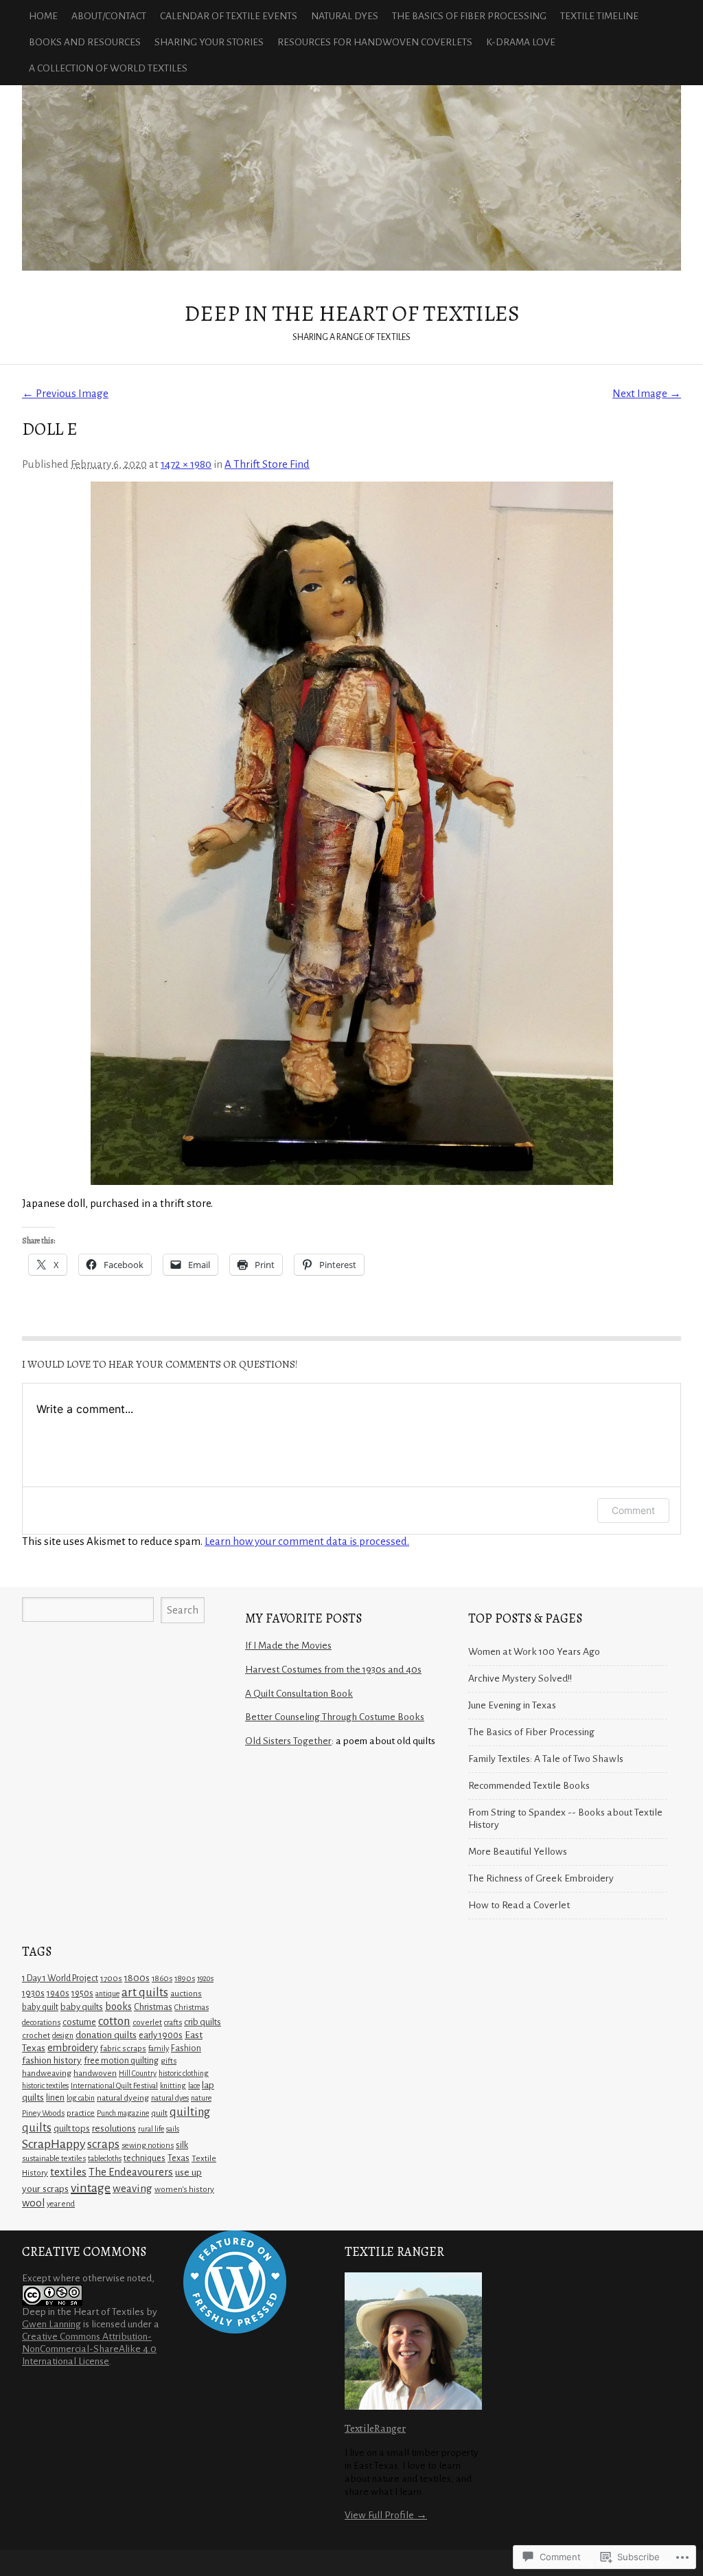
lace (194, 2086)
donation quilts (106, 2035)
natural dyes (170, 2098)
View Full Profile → (386, 2515)
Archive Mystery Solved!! (520, 1679)
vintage (91, 2188)
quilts (37, 2128)
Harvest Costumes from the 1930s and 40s (333, 1670)
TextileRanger (375, 2428)
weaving (132, 2188)
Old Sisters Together (288, 1741)
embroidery (73, 2048)
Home (43, 16)
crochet (36, 2035)
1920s (205, 1978)
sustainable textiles (54, 2159)
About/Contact (109, 16)
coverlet (147, 2023)
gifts (169, 2061)
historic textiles (45, 2086)
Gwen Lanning (51, 2324)
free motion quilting (121, 2061)
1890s (185, 1979)
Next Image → (647, 393)
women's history (184, 2189)
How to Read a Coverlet (519, 1905)
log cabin (81, 2098)
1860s (162, 1979)
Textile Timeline (599, 16)
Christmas (153, 2007)
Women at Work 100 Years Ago (534, 1652)
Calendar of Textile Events (229, 16)
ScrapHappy (54, 2144)
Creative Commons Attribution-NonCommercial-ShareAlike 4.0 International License (89, 2349)
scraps (103, 2144)
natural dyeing (123, 2098)
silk (182, 2145)
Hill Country (138, 2073)
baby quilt (40, 2007)
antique (107, 1993)
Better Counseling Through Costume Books (335, 1717)
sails (173, 2129)
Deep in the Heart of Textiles (351, 178)
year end (61, 2204)
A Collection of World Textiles (108, 68)
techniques (145, 2158)
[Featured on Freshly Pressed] (235, 2330)
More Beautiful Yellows (518, 1852)
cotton (114, 2021)
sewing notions (148, 2146)
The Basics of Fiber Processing (469, 16)
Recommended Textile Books (529, 1786)
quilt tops (72, 2128)
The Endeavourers (131, 2172)
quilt (159, 2113)
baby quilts (82, 2007)
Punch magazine (123, 2113)
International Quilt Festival (114, 2086)
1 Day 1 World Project (60, 1978)
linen (55, 2098)
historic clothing (184, 2073)
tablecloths (105, 2158)
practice (81, 2113)
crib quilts (203, 2022)
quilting (190, 2112)
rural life (151, 2129)
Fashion (186, 2048)
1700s (111, 1979)
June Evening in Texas (512, 1705)
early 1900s (161, 2035)
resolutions (114, 2128)
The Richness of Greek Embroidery (541, 1878)
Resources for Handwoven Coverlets (375, 42)
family (159, 2049)
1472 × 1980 (186, 464)
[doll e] (351, 833)
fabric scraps (123, 2048)
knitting (173, 2086)
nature (201, 2098)
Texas (178, 2158)
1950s (82, 1993)
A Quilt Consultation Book (299, 1694)
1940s (58, 1993)
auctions (186, 1993)
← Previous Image (65, 393)
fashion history (52, 2060)
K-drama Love (521, 42)
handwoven (95, 2073)
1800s (137, 1978)
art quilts (145, 1992)
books (118, 2007)
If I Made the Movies (288, 1646)
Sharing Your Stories (209, 42)
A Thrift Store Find (267, 464)
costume (79, 2022)
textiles (68, 2172)
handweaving (47, 2073)
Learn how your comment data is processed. (307, 1541)
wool (33, 2203)
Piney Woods (43, 2113)
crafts (173, 2023)
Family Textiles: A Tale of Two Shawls (546, 1759)
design (63, 2035)
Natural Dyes (345, 16)
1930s (33, 1993)
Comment (633, 1510)
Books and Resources (85, 42)
